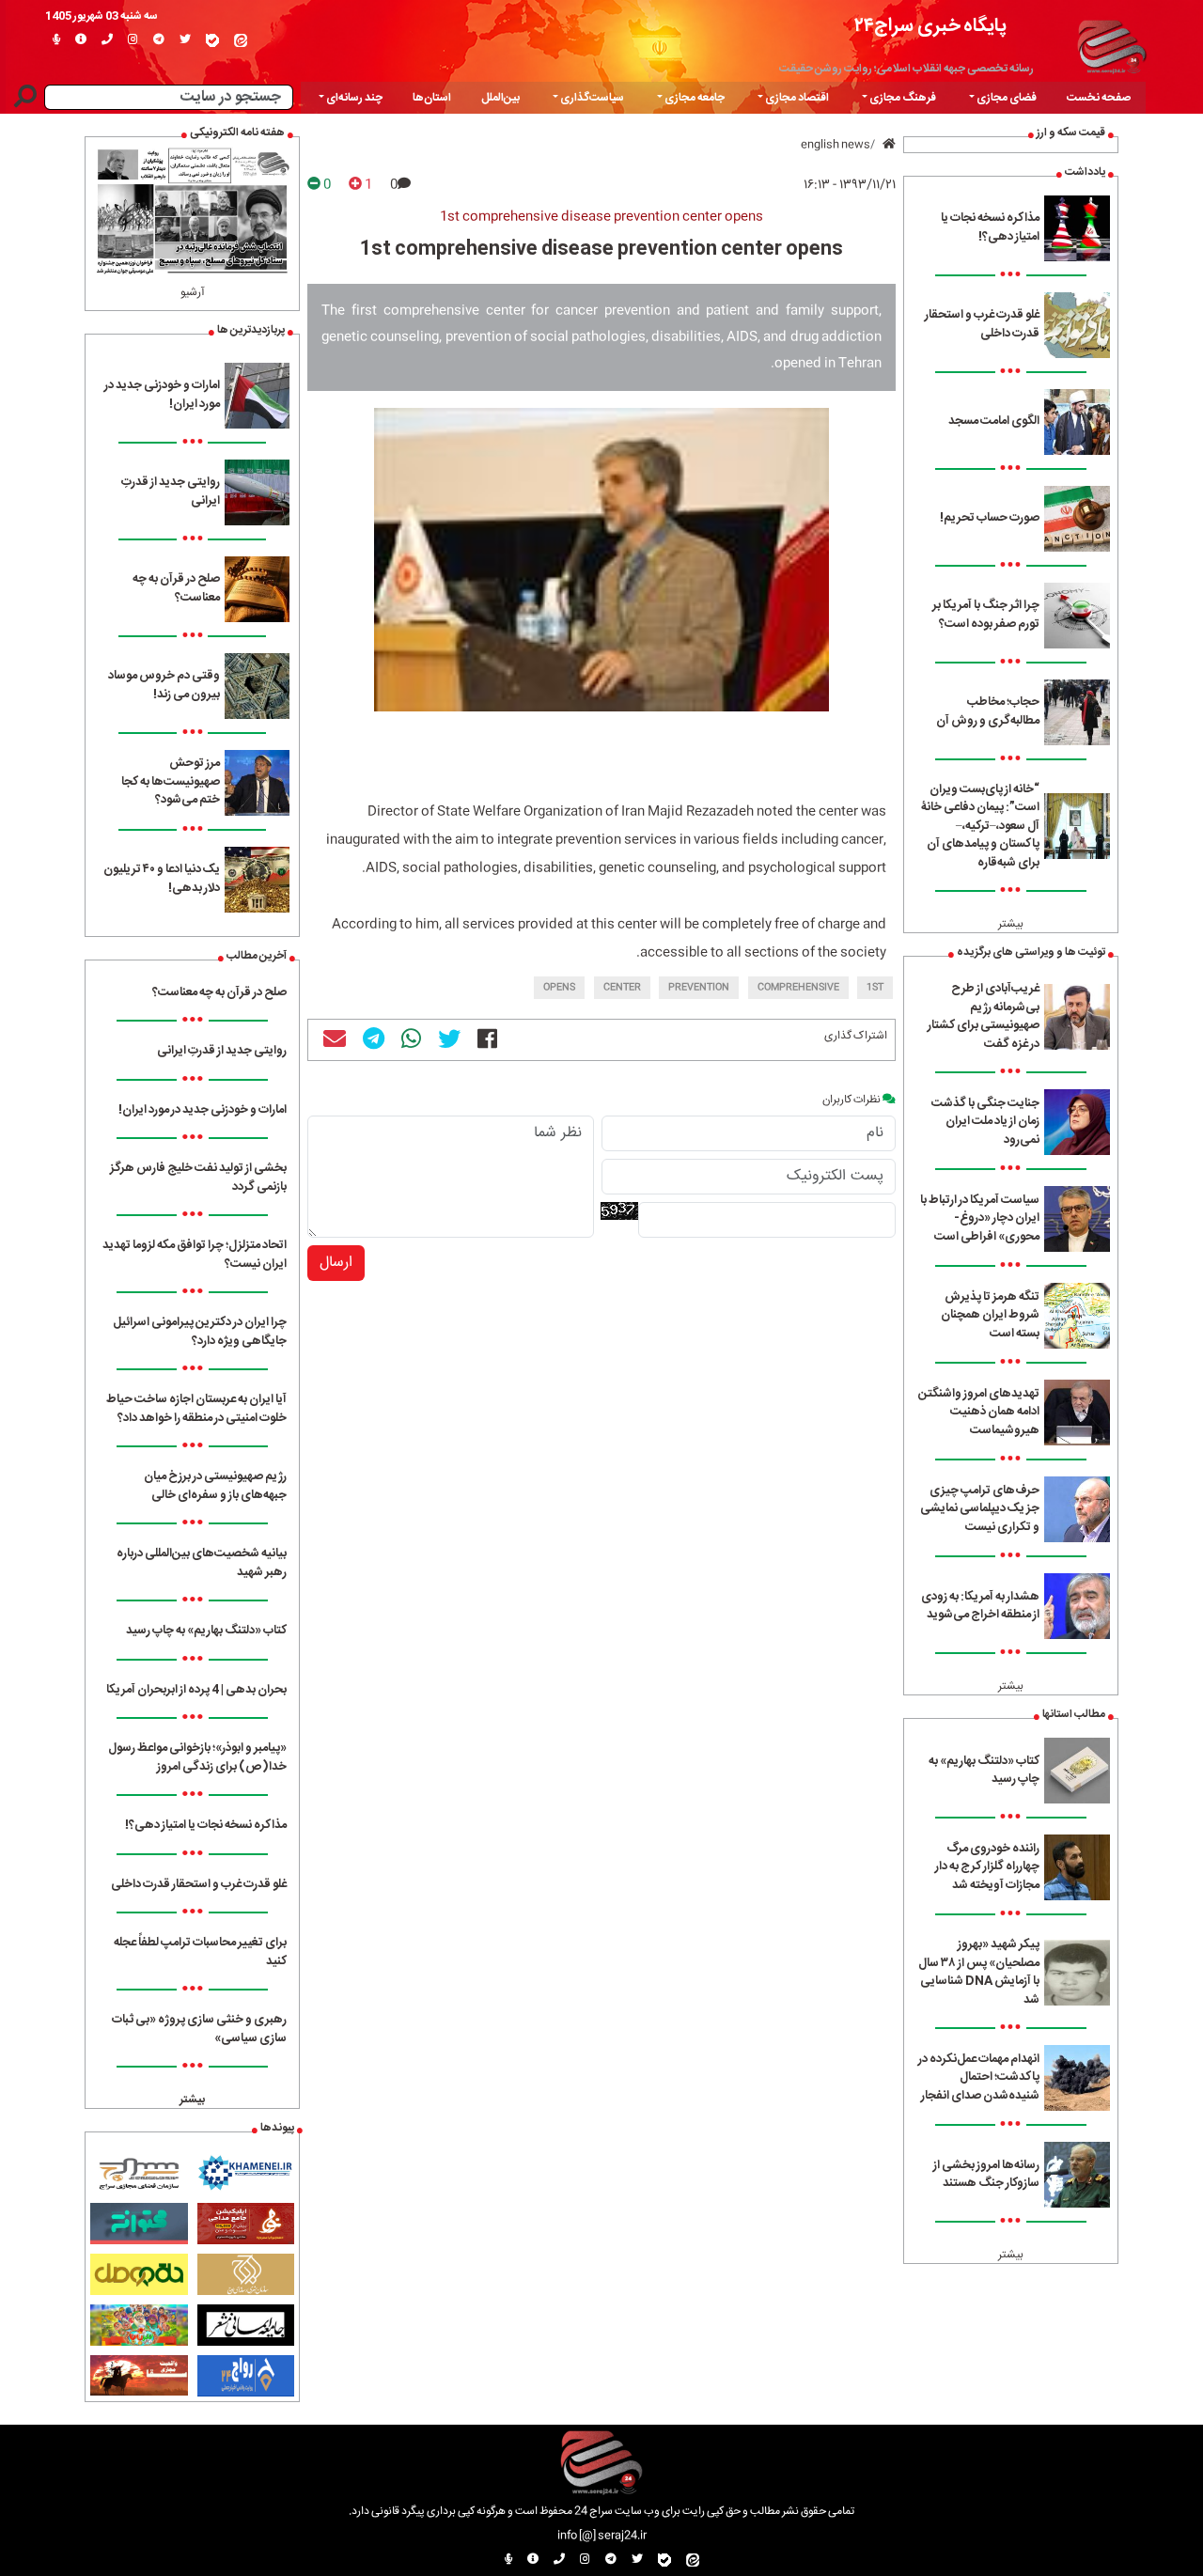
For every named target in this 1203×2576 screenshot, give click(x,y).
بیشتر (1011, 924)
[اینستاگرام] (133, 40)
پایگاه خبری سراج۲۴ (930, 26)
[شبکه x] (185, 40)
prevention (699, 988)
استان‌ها (432, 98)
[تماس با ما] (107, 40)
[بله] (212, 40)
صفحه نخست (1099, 98)
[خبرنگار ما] (56, 40)
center (622, 988)
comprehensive (798, 988)
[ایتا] (241, 40)
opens (559, 988)
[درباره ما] (81, 40)
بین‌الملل (500, 98)
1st (875, 988)
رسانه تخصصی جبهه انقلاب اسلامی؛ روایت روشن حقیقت (906, 69)
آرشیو (193, 292)
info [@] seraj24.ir (602, 2536)
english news (836, 145)
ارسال (336, 1263)
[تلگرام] (159, 40)
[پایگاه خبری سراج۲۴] (1111, 44)
